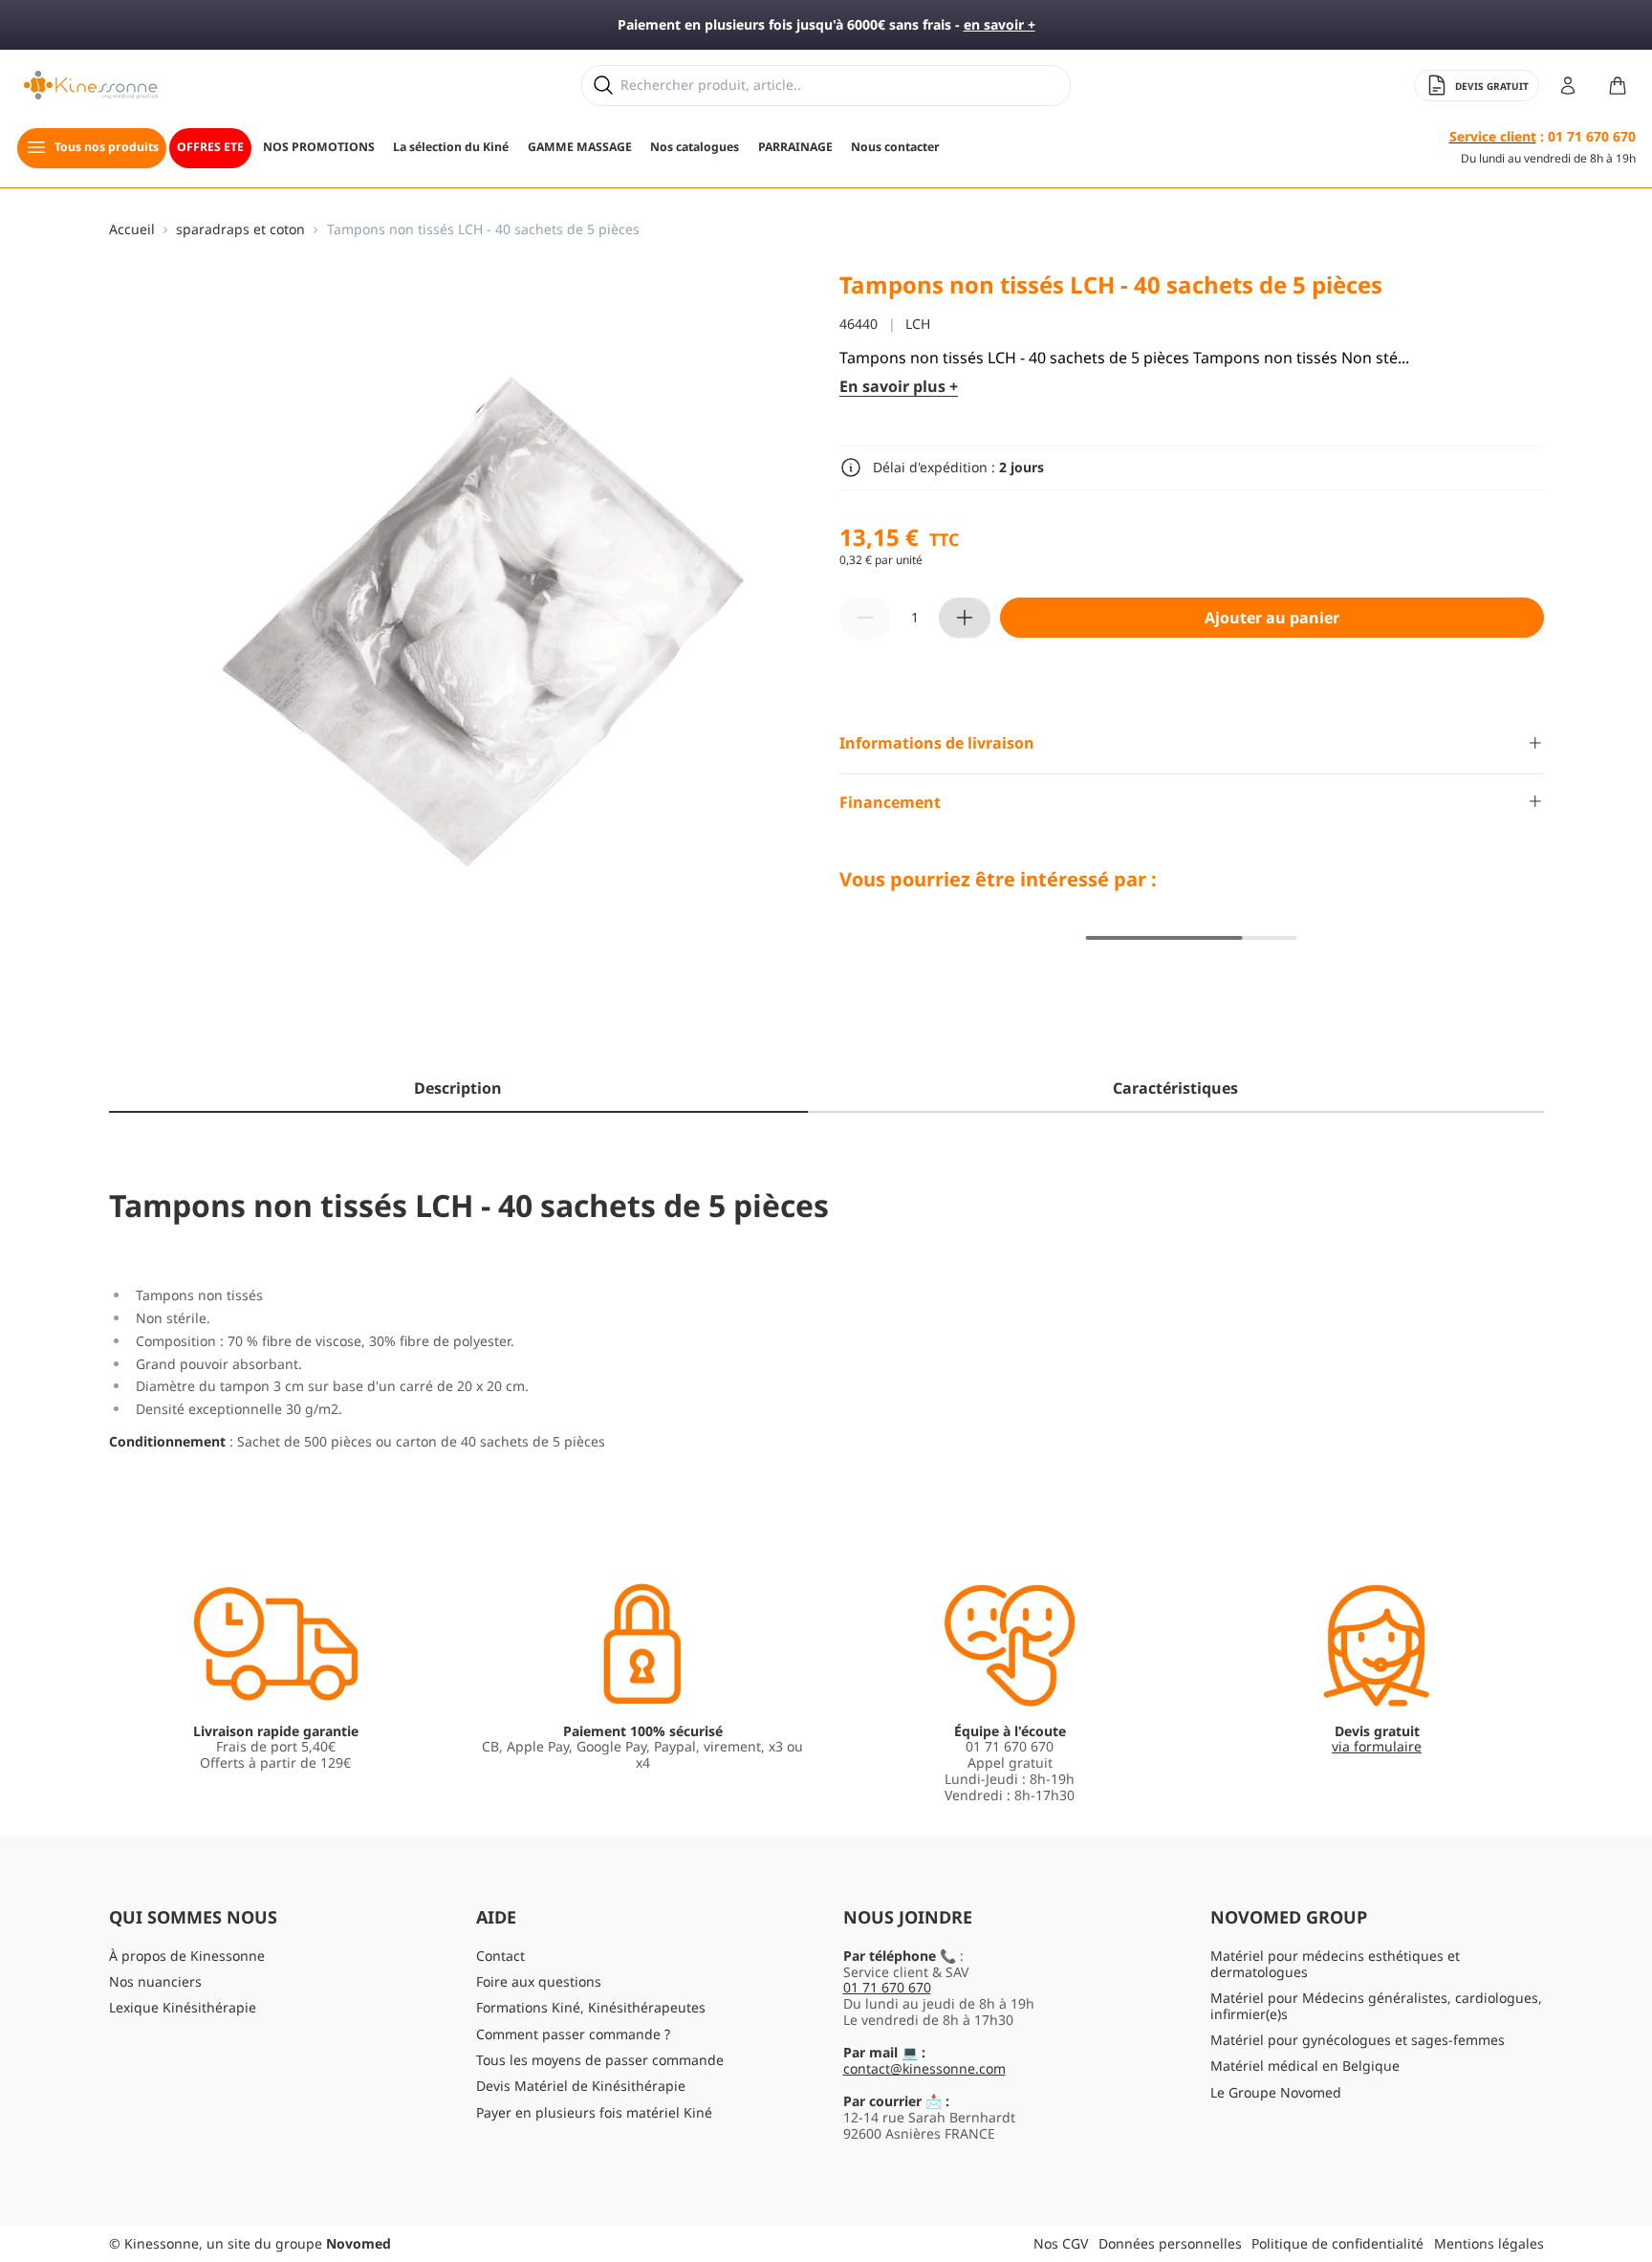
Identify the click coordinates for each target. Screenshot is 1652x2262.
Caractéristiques (1175, 1088)
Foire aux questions (539, 1981)
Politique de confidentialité (1337, 2243)
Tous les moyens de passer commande (600, 2060)
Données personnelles (1170, 2243)
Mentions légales (1489, 2243)
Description (458, 1088)
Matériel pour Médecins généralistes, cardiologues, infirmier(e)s (1376, 2006)
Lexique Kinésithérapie (183, 2007)
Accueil (132, 230)
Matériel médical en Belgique (1305, 2066)
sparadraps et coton (240, 230)
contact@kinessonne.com (924, 2068)
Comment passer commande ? (573, 2034)
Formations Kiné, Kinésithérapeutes (591, 2007)
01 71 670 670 (887, 1987)
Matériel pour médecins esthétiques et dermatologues (1335, 1964)
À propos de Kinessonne (187, 1956)
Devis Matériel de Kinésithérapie (581, 2086)
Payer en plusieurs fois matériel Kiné (594, 2112)
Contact (500, 1956)
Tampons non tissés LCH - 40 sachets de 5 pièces (483, 230)
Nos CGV (1061, 2243)
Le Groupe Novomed (1276, 2092)
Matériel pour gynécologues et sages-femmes (1358, 2040)
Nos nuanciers (155, 1981)
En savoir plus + (899, 386)
